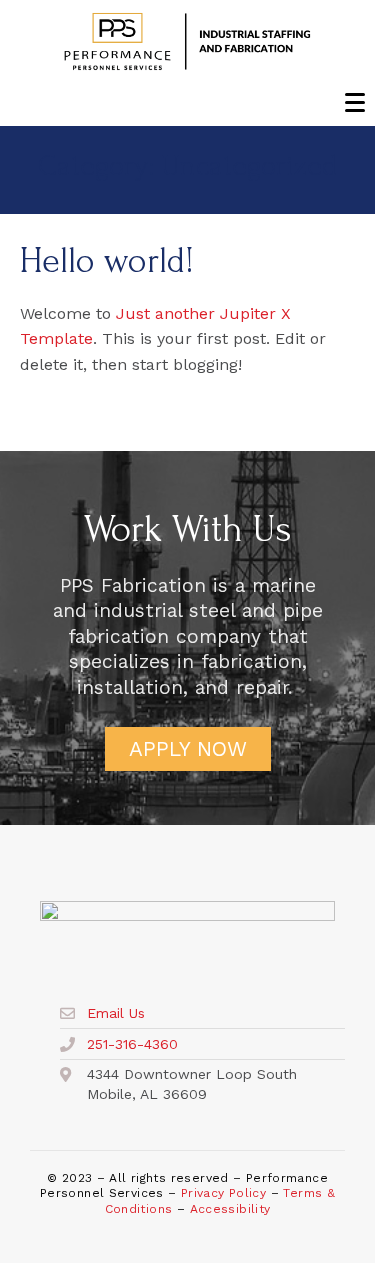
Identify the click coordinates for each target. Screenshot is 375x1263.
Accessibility (230, 1209)
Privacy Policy (223, 1193)
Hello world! (107, 261)
